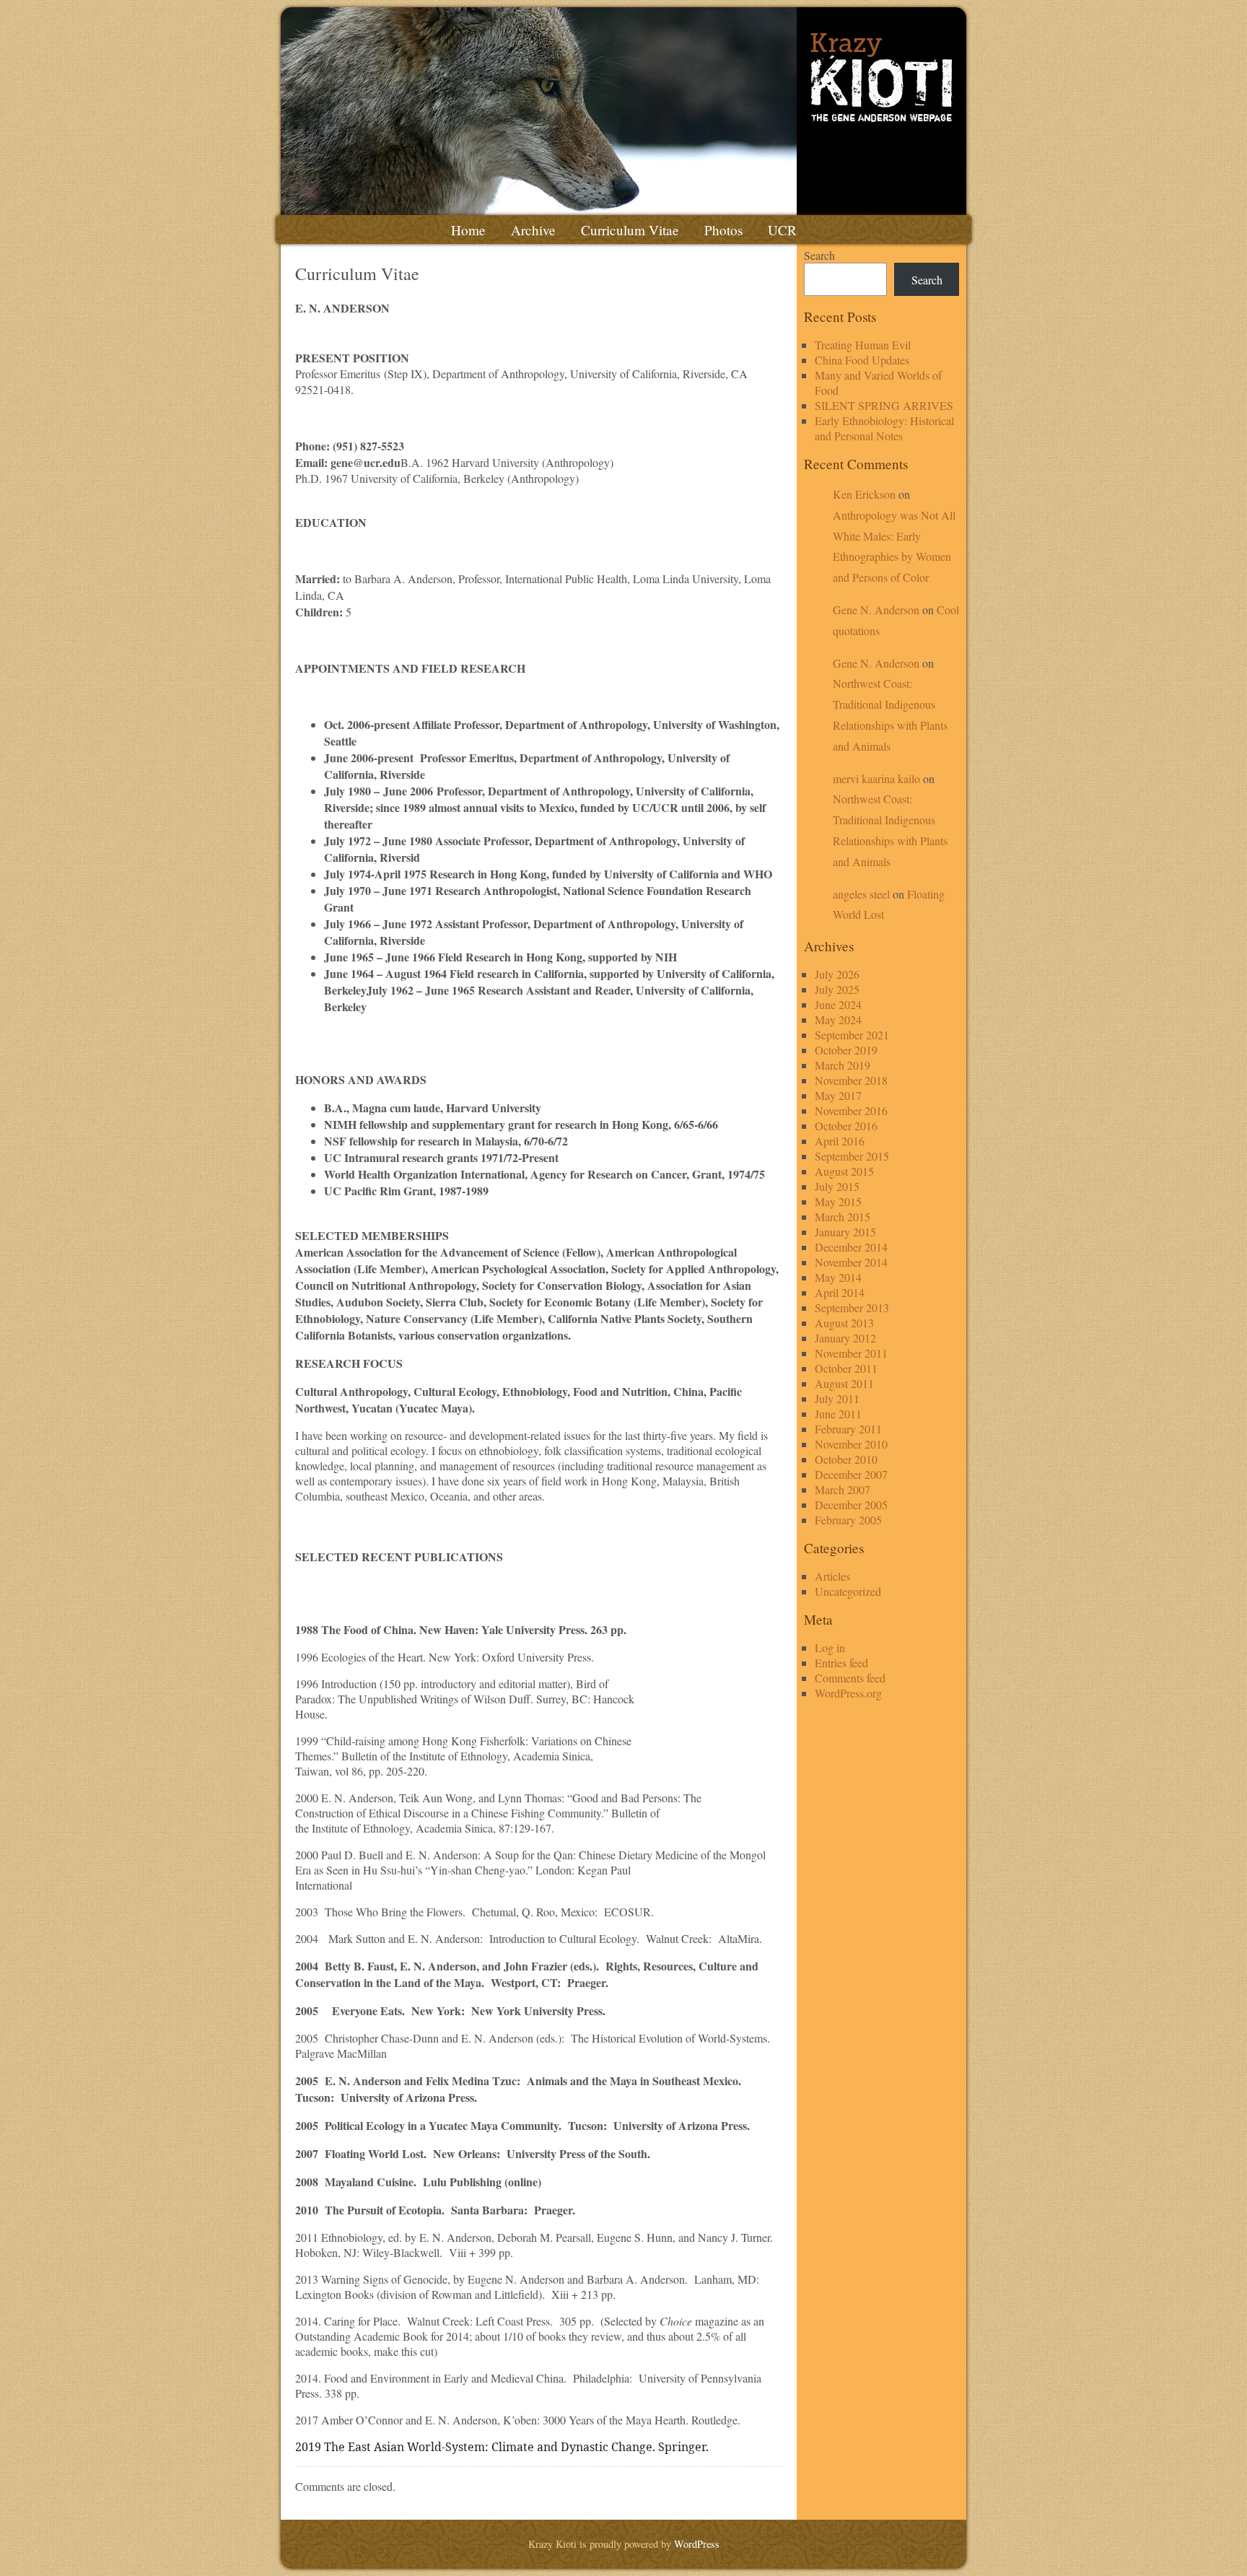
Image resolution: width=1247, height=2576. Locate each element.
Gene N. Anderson (876, 610)
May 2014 (838, 1277)
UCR (782, 230)
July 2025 (837, 989)
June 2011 (838, 1414)
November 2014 (851, 1262)
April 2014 (840, 1292)
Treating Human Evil (863, 345)
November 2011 (851, 1353)
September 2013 (852, 1307)
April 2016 (840, 1141)
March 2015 (843, 1217)
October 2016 (846, 1126)
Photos (723, 230)
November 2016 (851, 1110)
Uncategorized (848, 1591)
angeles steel (861, 894)
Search (819, 255)
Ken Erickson (864, 494)
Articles (832, 1576)
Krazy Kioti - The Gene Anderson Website (623, 111)
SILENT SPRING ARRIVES (884, 405)
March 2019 (843, 1065)
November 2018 (851, 1080)
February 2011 (848, 1429)
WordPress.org (848, 1693)
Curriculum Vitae (630, 230)
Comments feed (850, 1678)
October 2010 (846, 1459)
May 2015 (838, 1201)
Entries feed (841, 1663)
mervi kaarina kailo (876, 778)
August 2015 (844, 1171)
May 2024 (838, 1020)
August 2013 (844, 1323)
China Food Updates (862, 360)
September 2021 (852, 1035)
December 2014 (851, 1247)
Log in (830, 1647)
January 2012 (845, 1338)
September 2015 (852, 1156)
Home (468, 230)
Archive (533, 230)
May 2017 (838, 1095)
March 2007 (843, 1489)
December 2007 (851, 1474)
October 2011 (846, 1368)
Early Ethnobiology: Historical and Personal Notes (884, 428)
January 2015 (845, 1232)
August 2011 (844, 1383)
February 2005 (848, 1520)
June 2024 (838, 1004)
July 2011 (837, 1398)
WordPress (697, 2544)
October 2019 (846, 1050)
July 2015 (837, 1186)
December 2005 (851, 1505)
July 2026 (837, 974)
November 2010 (851, 1444)
